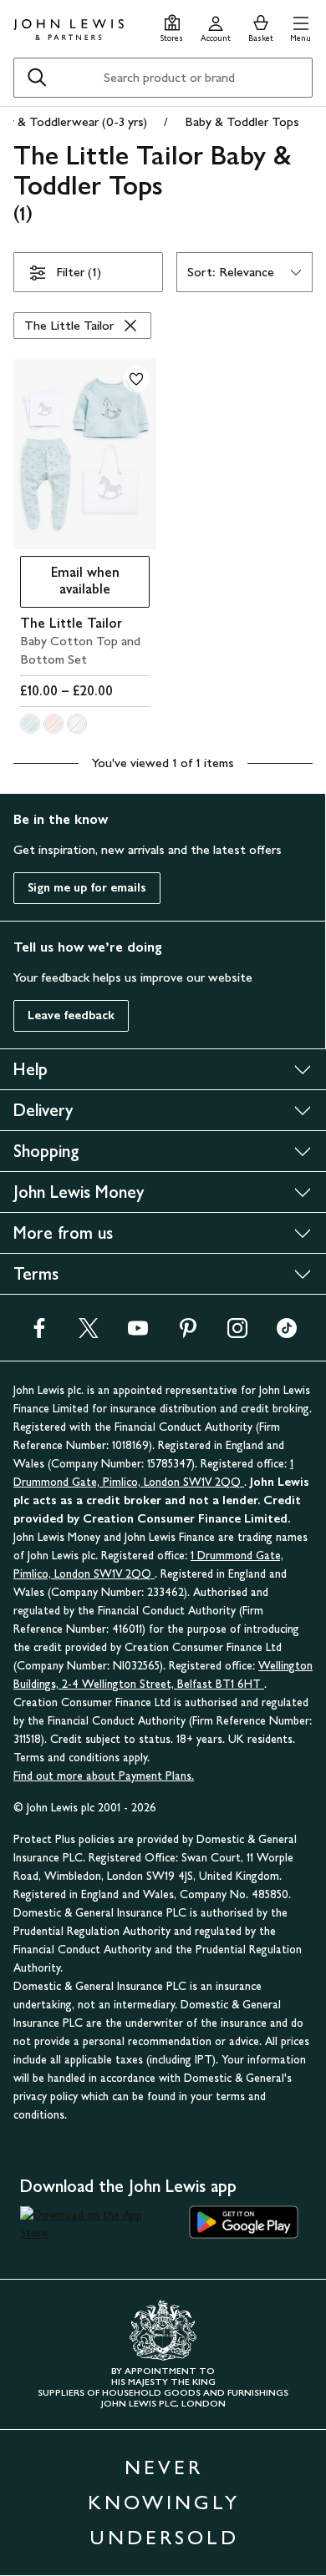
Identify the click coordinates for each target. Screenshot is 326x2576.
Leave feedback (71, 1015)
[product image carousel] (85, 454)
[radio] (30, 724)
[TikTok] (287, 1333)
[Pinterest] (188, 1333)
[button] (301, 26)
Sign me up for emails (87, 888)
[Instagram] (237, 1333)
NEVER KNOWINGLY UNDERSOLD (164, 2502)
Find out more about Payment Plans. (104, 1776)
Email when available (70, 581)
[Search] (37, 78)
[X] (89, 1333)
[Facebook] (39, 1333)
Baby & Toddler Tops (242, 121)
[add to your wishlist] (136, 379)
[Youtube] (138, 1333)
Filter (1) (79, 272)
